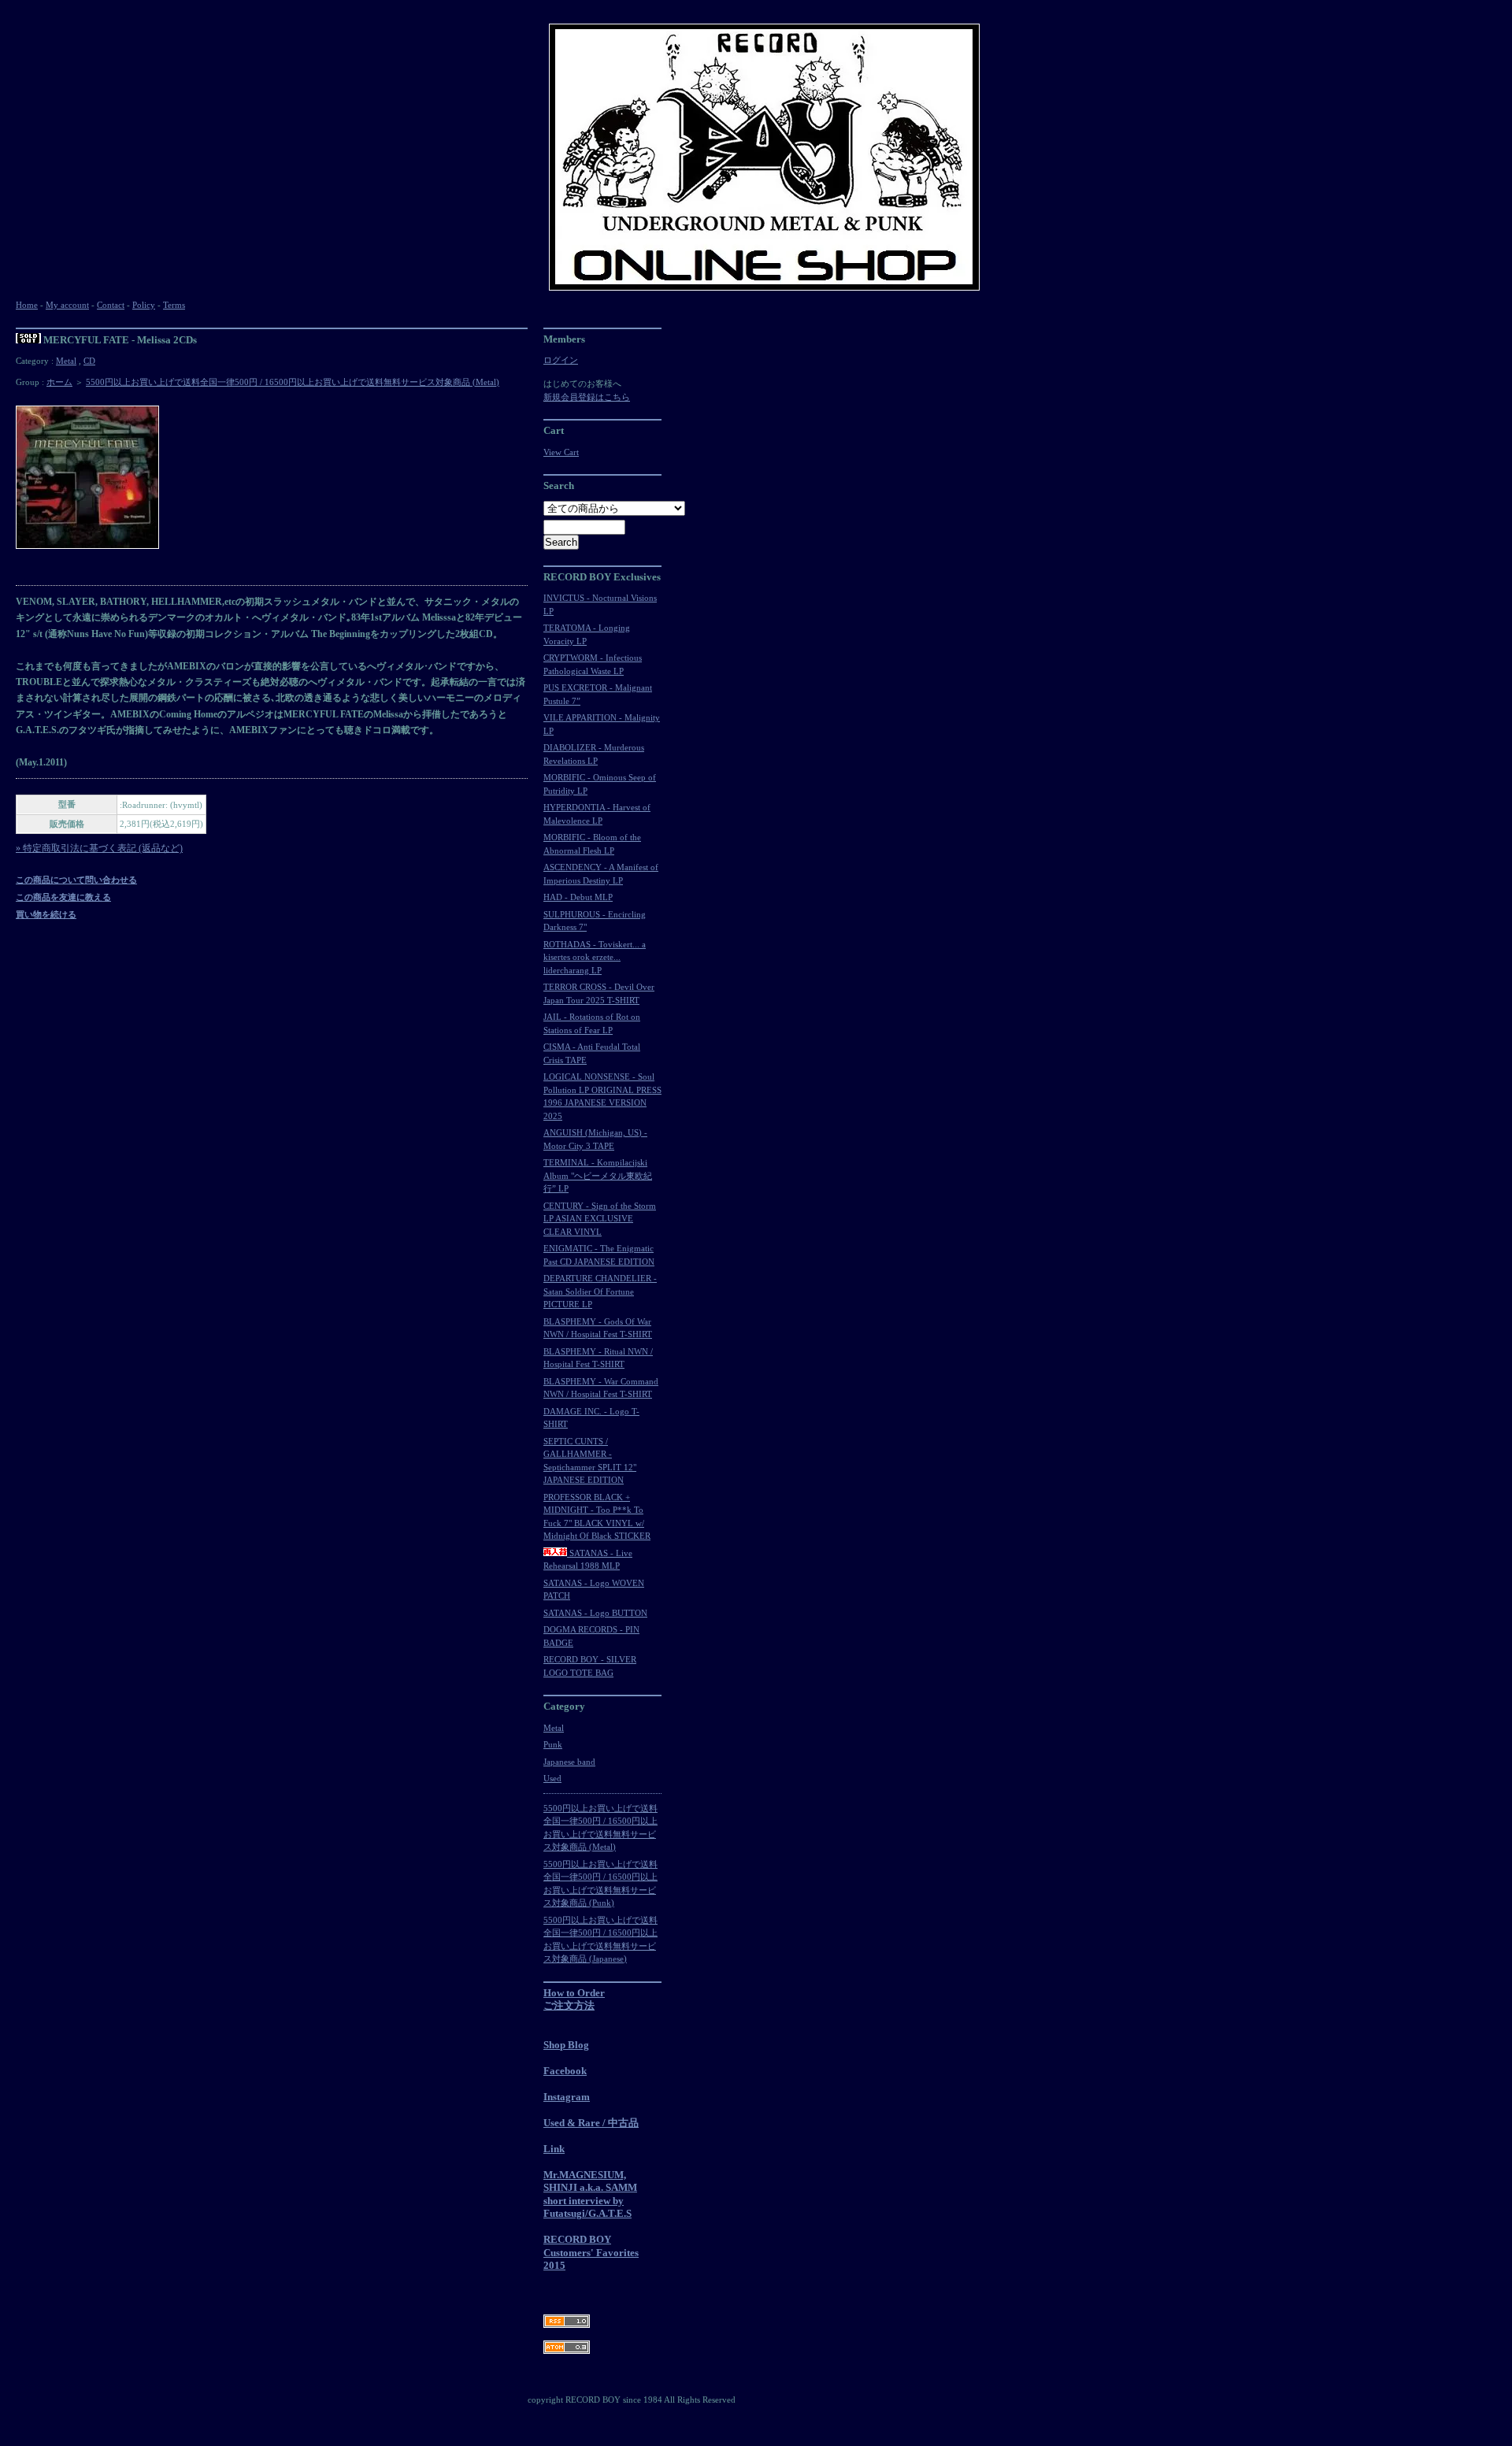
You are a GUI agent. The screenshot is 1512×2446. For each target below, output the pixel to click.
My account (67, 305)
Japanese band (569, 1762)
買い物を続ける (46, 914)
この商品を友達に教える (63, 897)
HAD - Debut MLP (578, 897)
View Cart (561, 452)
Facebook (565, 2071)
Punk (553, 1744)
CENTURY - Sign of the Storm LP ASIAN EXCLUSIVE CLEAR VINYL (600, 1219)
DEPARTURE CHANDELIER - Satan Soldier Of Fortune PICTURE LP (600, 1291)
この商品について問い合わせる (76, 880)
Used (552, 1778)
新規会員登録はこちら (587, 397)
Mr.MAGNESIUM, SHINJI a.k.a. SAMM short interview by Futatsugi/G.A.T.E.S (590, 2194)
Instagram (567, 2097)
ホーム (59, 382)
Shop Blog (566, 2045)
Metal (66, 361)
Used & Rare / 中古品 (591, 2123)
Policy (144, 305)
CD (89, 361)
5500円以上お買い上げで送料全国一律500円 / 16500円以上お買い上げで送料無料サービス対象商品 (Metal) (293, 382)
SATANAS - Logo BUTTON (595, 1613)
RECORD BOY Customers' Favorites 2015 (591, 2252)
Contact (111, 305)
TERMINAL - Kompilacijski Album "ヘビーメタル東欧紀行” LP (598, 1175)
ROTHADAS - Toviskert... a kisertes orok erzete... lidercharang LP (595, 957)
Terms (174, 305)
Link (554, 2149)
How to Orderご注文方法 (574, 1999)
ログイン (561, 360)
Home (27, 305)
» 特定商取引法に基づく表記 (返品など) (99, 848)
